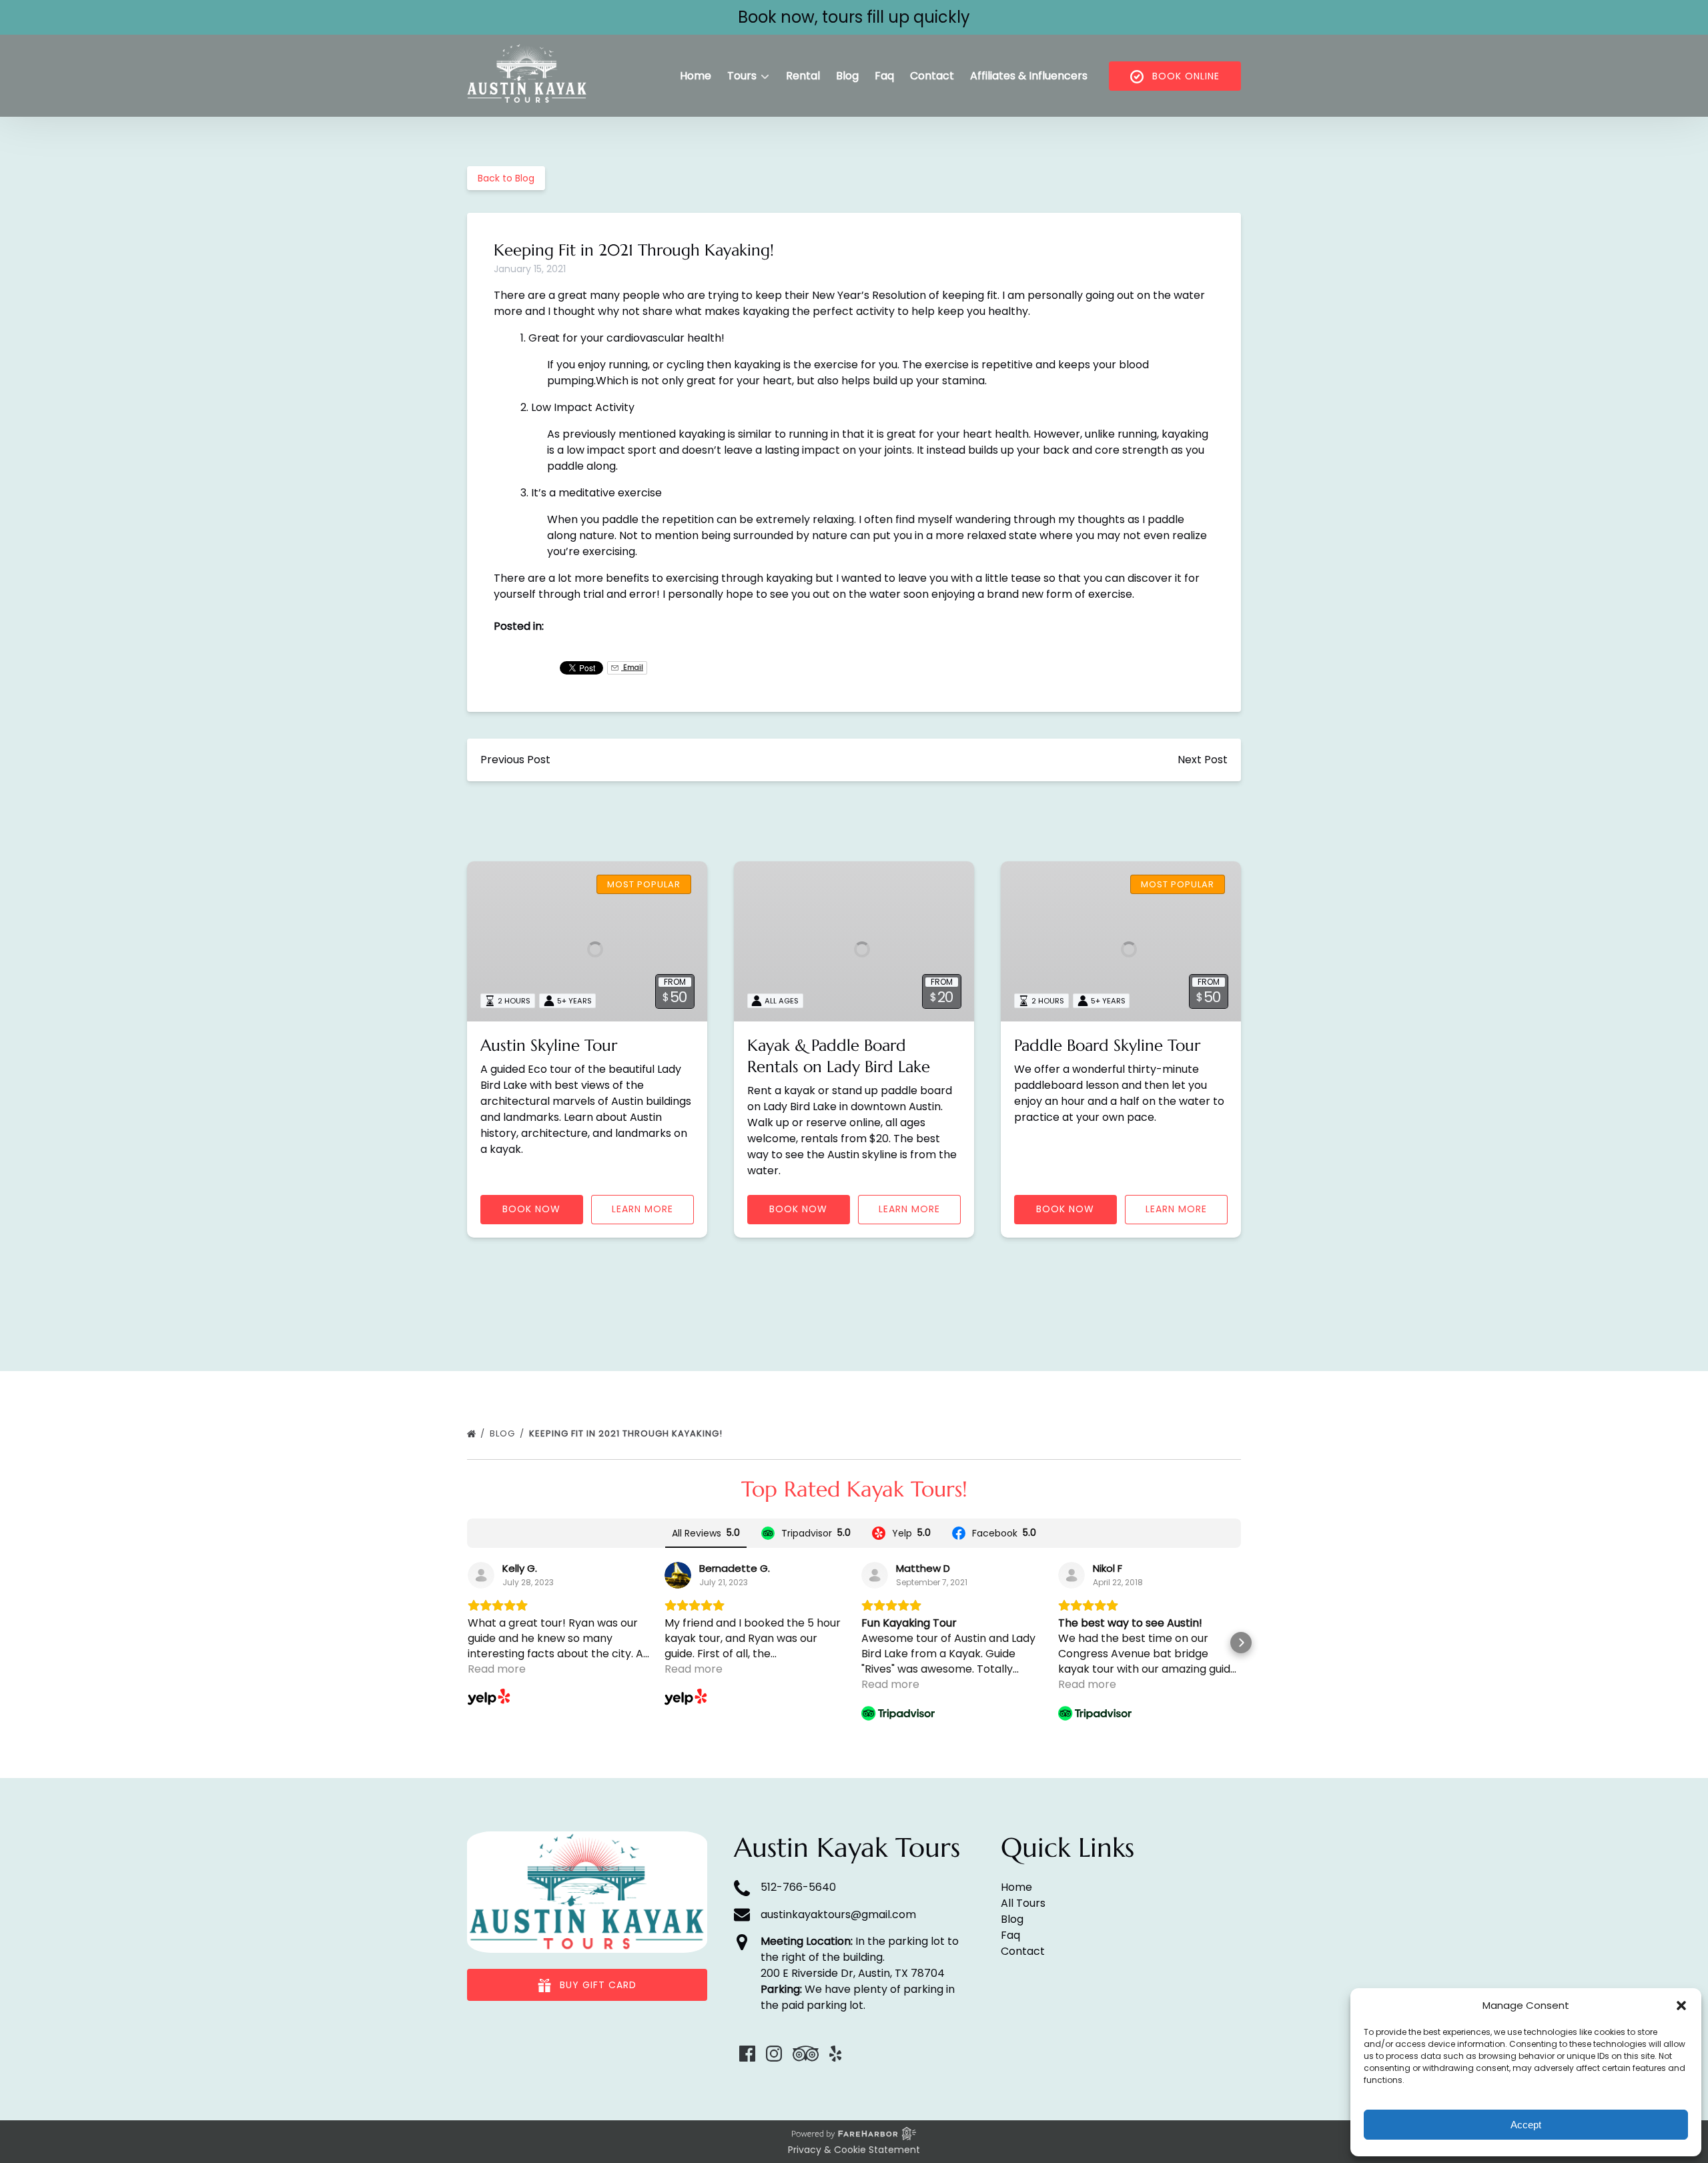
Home (696, 76)
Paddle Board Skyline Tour (1107, 1045)
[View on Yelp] (481, 1575)
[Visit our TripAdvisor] (806, 2054)
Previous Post (515, 760)
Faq (884, 76)
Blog (847, 76)
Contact (932, 76)
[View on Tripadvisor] (875, 1575)
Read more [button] (497, 1669)
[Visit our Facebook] (747, 2054)
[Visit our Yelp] (835, 2054)
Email (632, 668)
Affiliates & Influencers (1029, 76)
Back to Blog (506, 178)
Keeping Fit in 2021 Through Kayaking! (627, 1433)
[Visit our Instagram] (774, 2054)
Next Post (1203, 760)
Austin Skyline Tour (549, 1045)
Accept (1526, 2125)
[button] (1681, 2006)
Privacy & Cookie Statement (854, 2150)
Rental (803, 76)
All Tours (1023, 1903)
